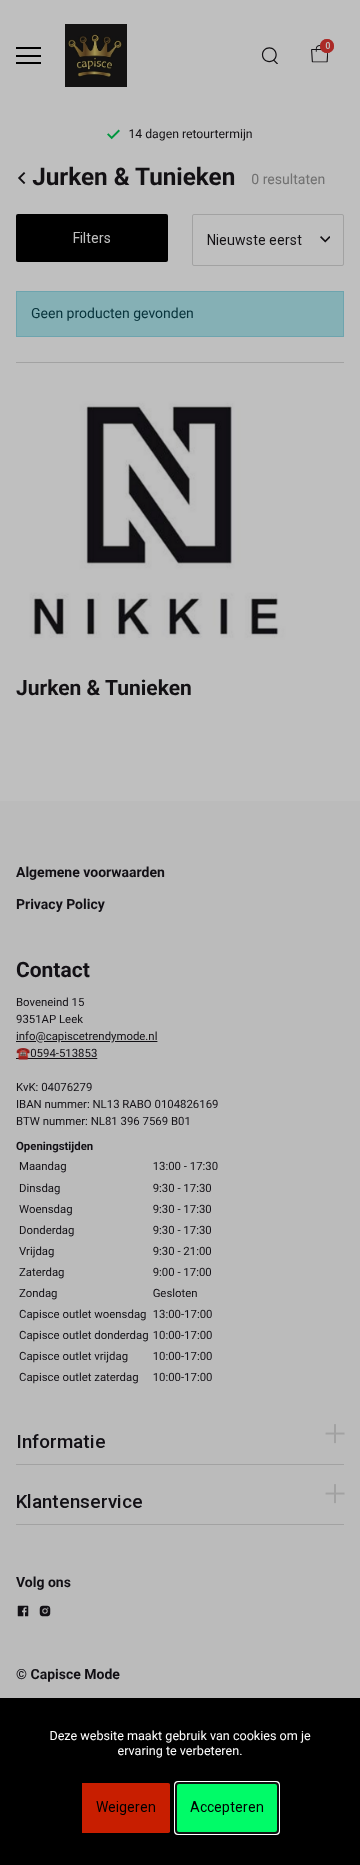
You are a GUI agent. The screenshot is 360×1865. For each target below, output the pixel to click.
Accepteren (227, 1807)
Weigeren (126, 1807)
